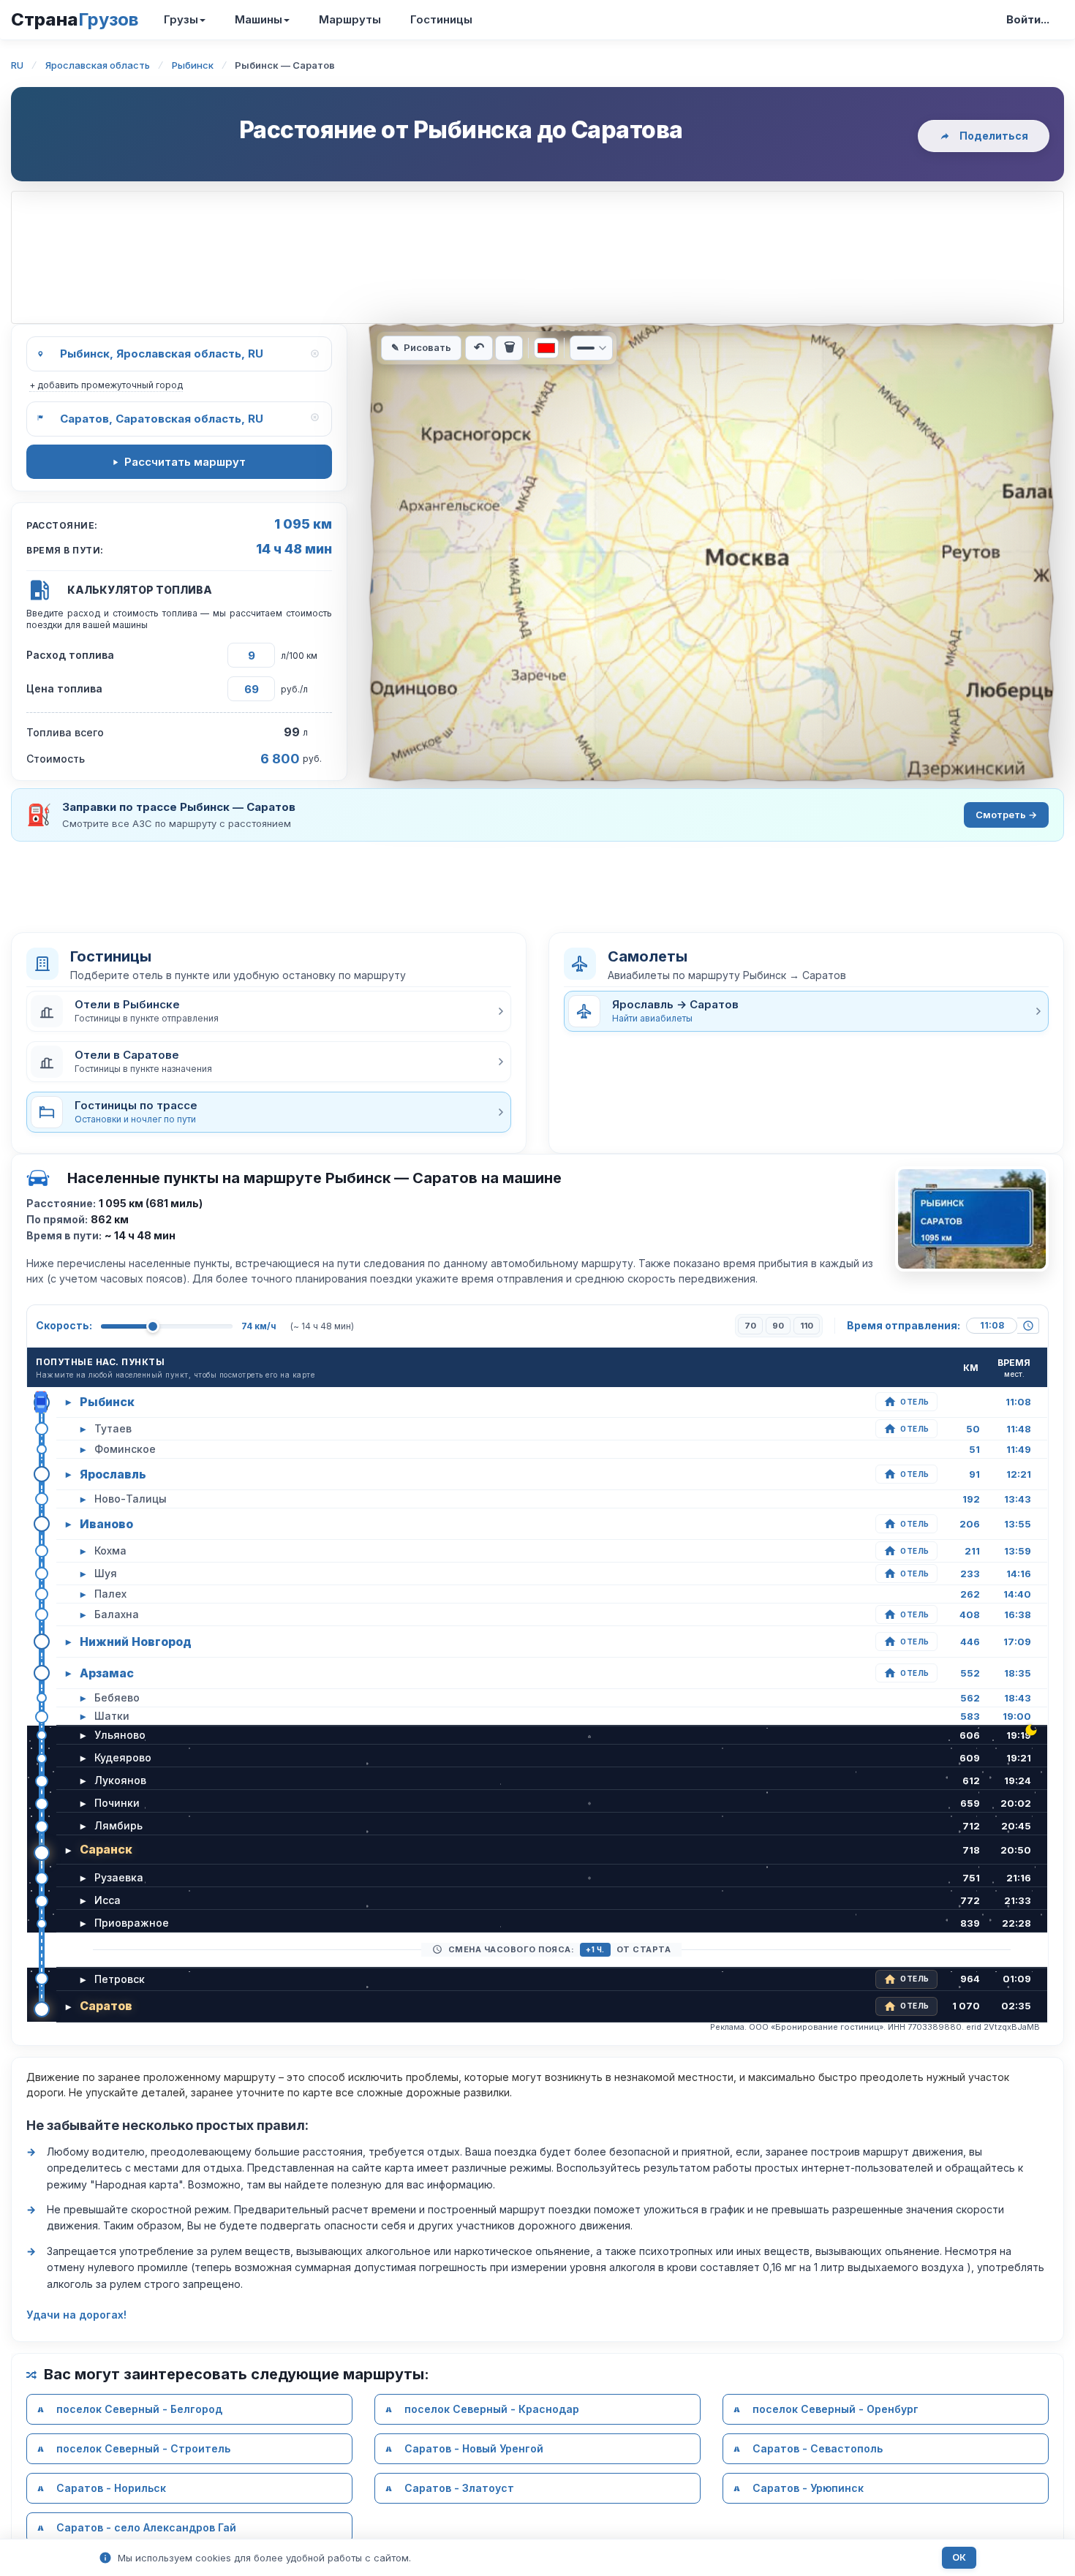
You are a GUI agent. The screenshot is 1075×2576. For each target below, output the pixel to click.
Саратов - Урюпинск (808, 2488)
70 (750, 1326)
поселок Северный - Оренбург (836, 2409)
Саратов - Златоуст (459, 2488)
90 (778, 1326)
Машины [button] (259, 19)
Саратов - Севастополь (818, 2448)
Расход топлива (70, 655)
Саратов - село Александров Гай (146, 2527)
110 (807, 1326)
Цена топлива (64, 688)
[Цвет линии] (546, 348)
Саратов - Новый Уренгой (474, 2448)
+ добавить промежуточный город (106, 385)
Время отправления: (904, 1325)
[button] (269, 1011)
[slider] (153, 1326)
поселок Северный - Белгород (139, 2409)
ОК (959, 2557)
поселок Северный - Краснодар (492, 2409)
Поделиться (994, 136)
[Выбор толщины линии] (591, 348)
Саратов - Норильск (111, 2488)
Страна (75, 19)
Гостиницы (441, 19)
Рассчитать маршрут (185, 462)
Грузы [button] (181, 19)
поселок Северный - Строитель (143, 2448)
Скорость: (64, 1325)
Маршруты (350, 19)
